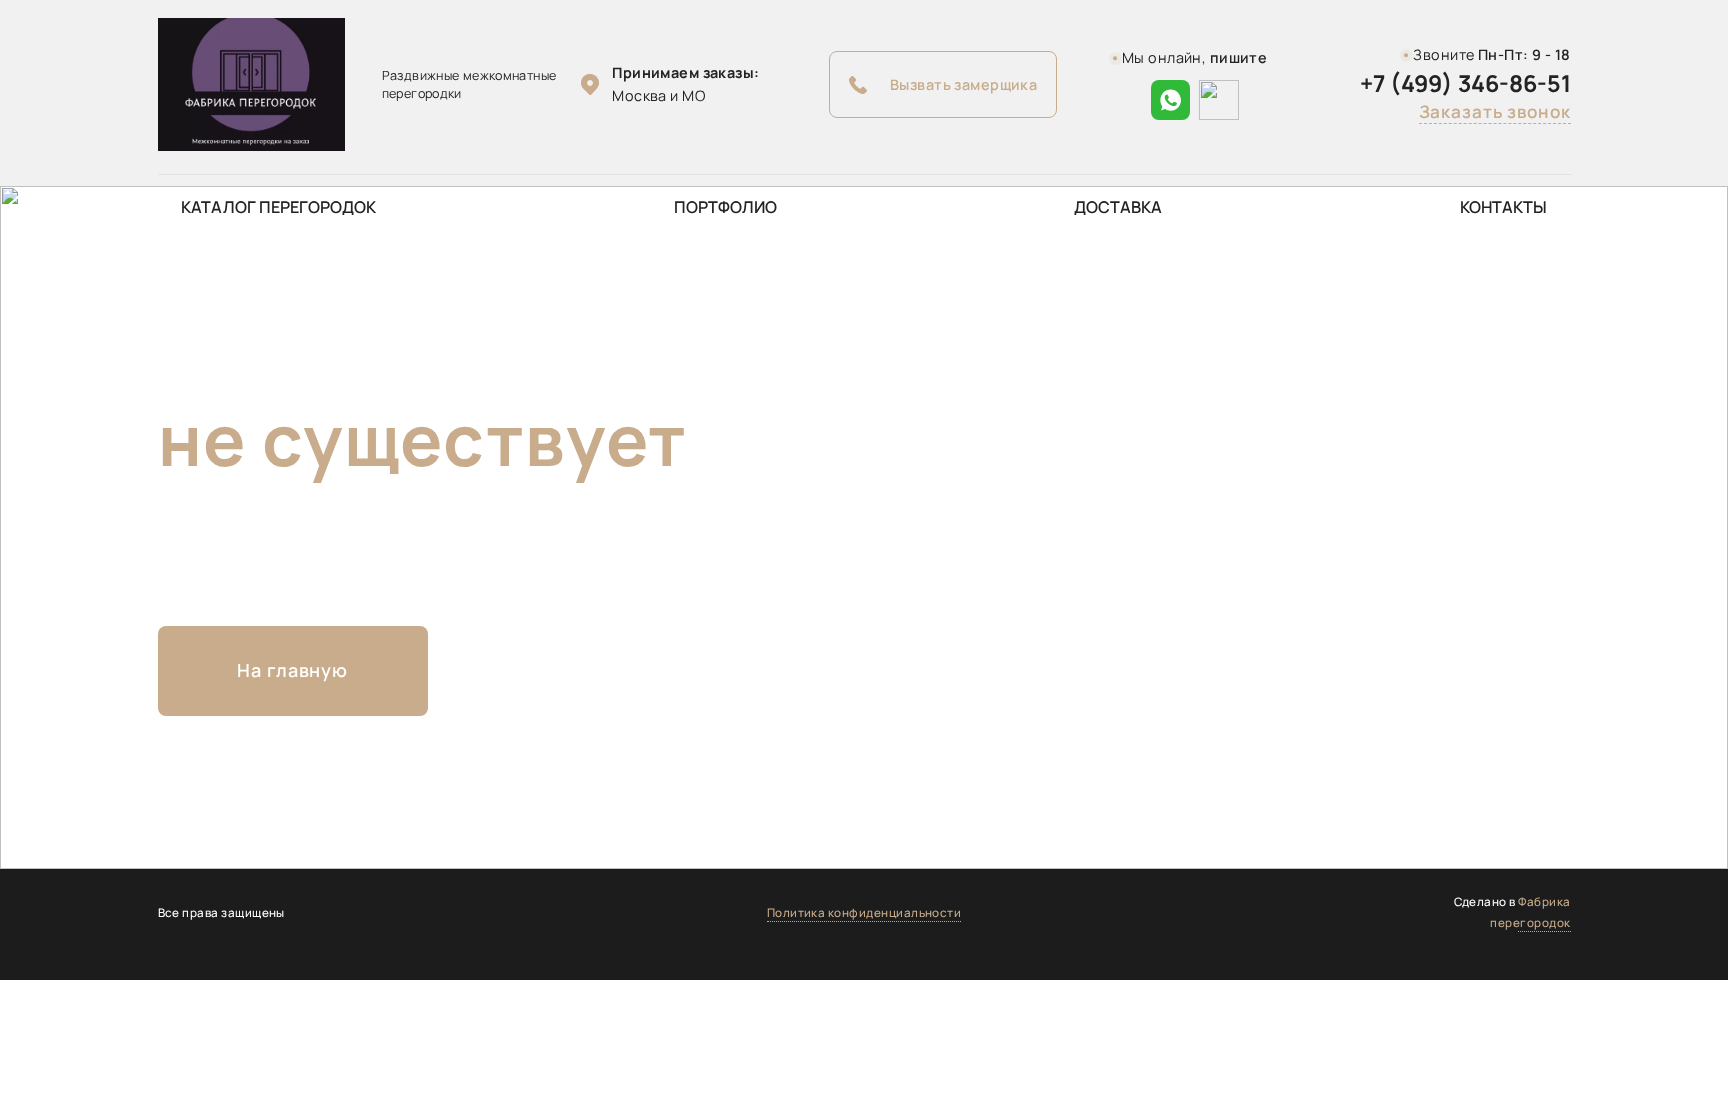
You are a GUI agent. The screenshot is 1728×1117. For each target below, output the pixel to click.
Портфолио (725, 207)
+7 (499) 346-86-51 (1465, 83)
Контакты (1503, 207)
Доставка (1118, 207)
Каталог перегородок (278, 207)
